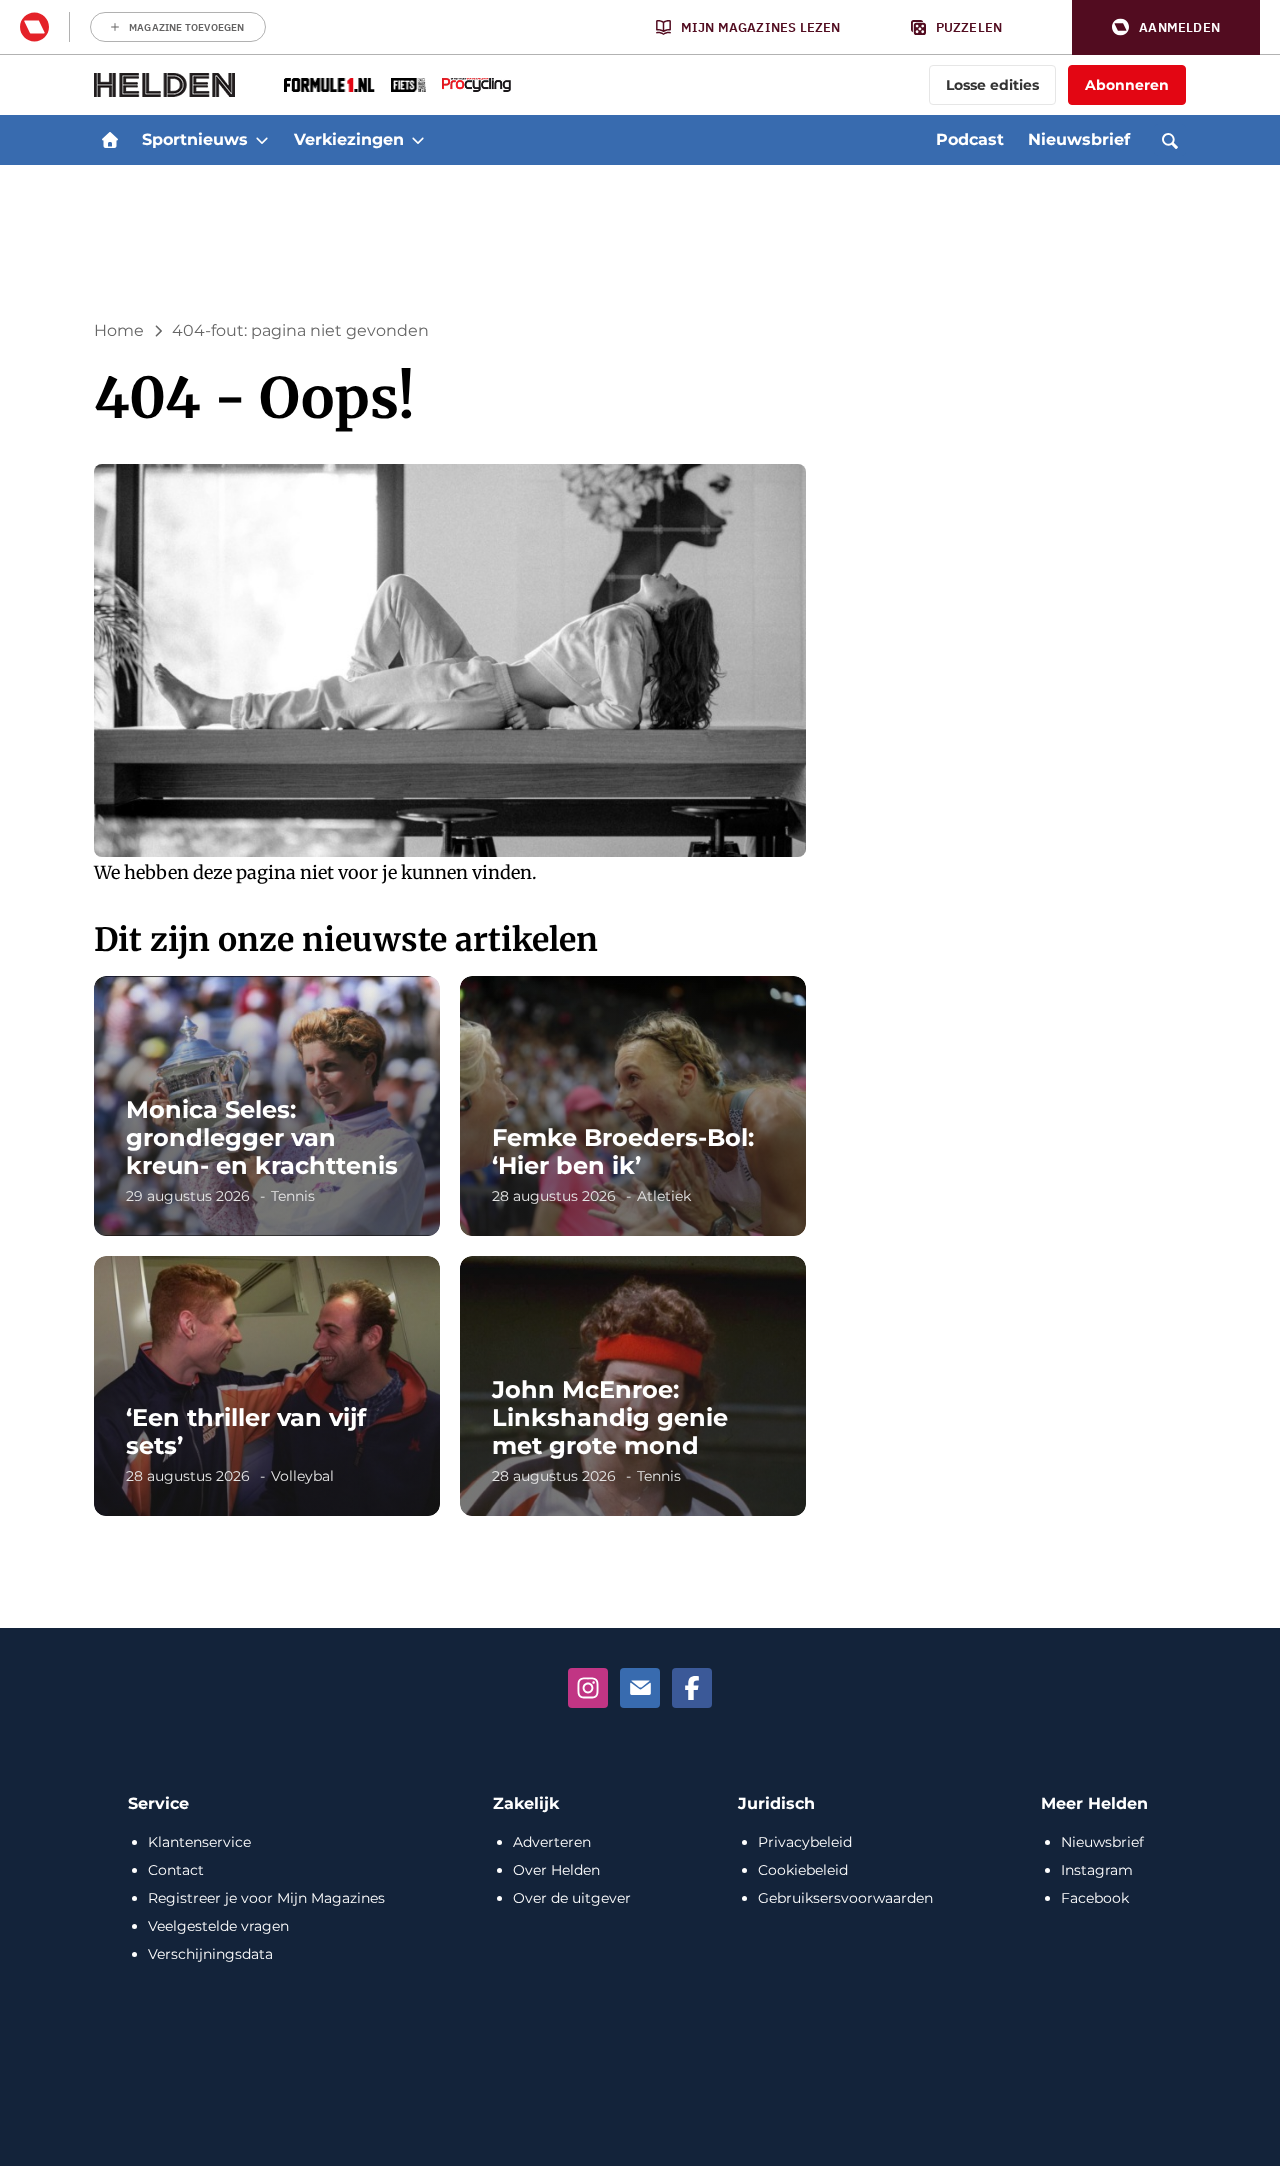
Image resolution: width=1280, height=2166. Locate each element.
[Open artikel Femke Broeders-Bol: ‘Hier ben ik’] (633, 1106)
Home (119, 330)
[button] (1166, 27)
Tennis (293, 1196)
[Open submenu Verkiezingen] (418, 140)
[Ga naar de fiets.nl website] (408, 85)
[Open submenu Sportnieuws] (262, 140)
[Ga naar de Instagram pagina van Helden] (588, 1688)
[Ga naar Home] (110, 140)
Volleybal (302, 1476)
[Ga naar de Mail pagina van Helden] (640, 1688)
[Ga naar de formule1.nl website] (329, 85)
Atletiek (664, 1196)
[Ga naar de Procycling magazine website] (476, 85)
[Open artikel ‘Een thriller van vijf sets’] (267, 1386)
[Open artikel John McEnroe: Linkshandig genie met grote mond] (633, 1386)
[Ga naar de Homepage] (165, 85)
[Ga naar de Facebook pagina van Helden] (692, 1688)
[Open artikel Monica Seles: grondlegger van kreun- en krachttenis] (267, 1106)
